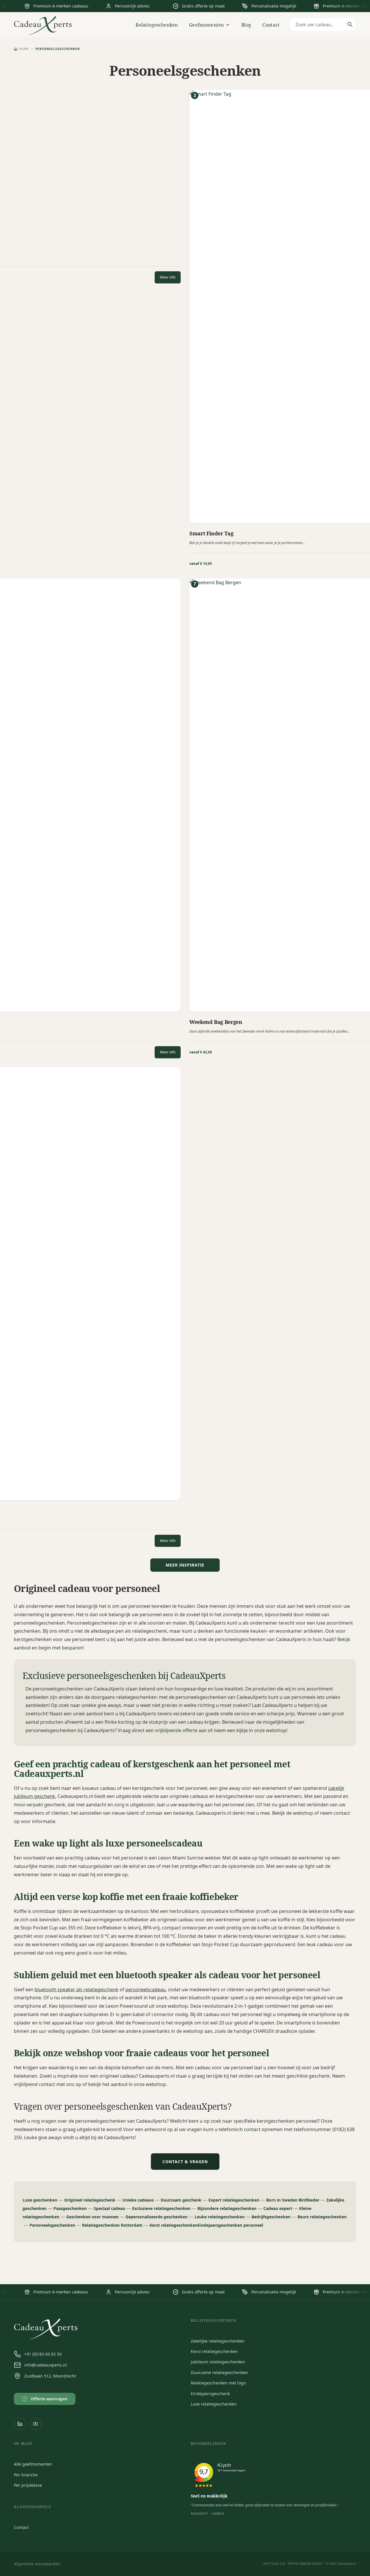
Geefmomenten (206, 25)
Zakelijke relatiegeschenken (218, 2341)
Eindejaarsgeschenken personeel (230, 2225)
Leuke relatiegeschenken (220, 2217)
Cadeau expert (278, 2208)
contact (253, 2129)
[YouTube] (36, 2424)
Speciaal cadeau (109, 2208)
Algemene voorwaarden (37, 2564)
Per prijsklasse (28, 2485)
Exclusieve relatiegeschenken (161, 2208)
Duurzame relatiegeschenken (219, 2372)
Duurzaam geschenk (181, 2200)
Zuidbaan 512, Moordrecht (50, 2376)
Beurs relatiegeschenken (322, 2217)
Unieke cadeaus (138, 2200)
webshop (276, 1730)
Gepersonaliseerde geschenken (157, 2217)
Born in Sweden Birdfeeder (293, 2200)
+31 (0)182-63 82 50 (43, 2354)
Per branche (26, 2475)
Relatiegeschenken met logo (218, 2383)
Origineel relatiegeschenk (90, 2200)
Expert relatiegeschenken (234, 2200)
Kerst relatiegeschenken (174, 2225)
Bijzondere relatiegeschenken (227, 2208)
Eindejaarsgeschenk (210, 2394)
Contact (271, 25)
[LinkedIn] (20, 2424)
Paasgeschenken (70, 2208)
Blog (246, 25)
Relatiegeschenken (157, 25)
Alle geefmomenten (33, 2464)
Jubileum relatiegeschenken (218, 2362)
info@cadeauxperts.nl (46, 2365)
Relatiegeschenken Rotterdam (112, 2225)
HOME (24, 49)
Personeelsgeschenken (52, 2225)
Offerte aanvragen (46, 2399)
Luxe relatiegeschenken (214, 2404)
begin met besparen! (61, 1648)
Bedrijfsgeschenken (271, 2217)
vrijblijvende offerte (176, 1730)
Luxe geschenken (40, 2200)
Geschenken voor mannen (92, 2217)
